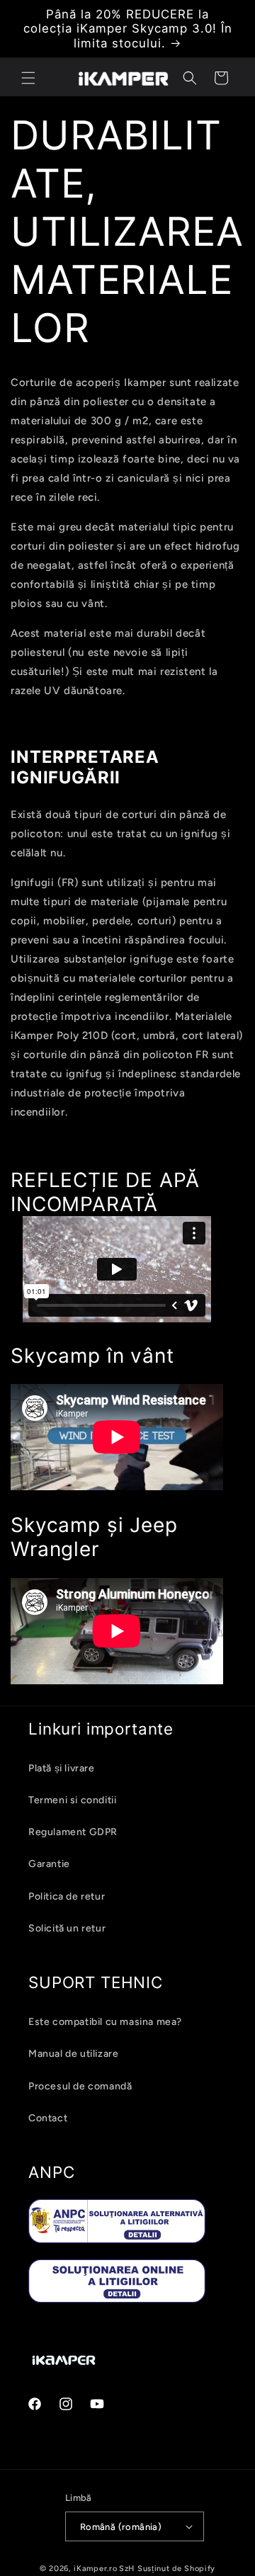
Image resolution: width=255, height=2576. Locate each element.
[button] (28, 78)
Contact (48, 2118)
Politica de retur (67, 1896)
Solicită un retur (67, 1928)
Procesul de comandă (80, 2086)
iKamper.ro (95, 2569)
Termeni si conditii (72, 1800)
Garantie (49, 1864)
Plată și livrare (62, 1768)
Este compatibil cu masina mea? (105, 2022)
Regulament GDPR (73, 1832)
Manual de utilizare (73, 2054)
